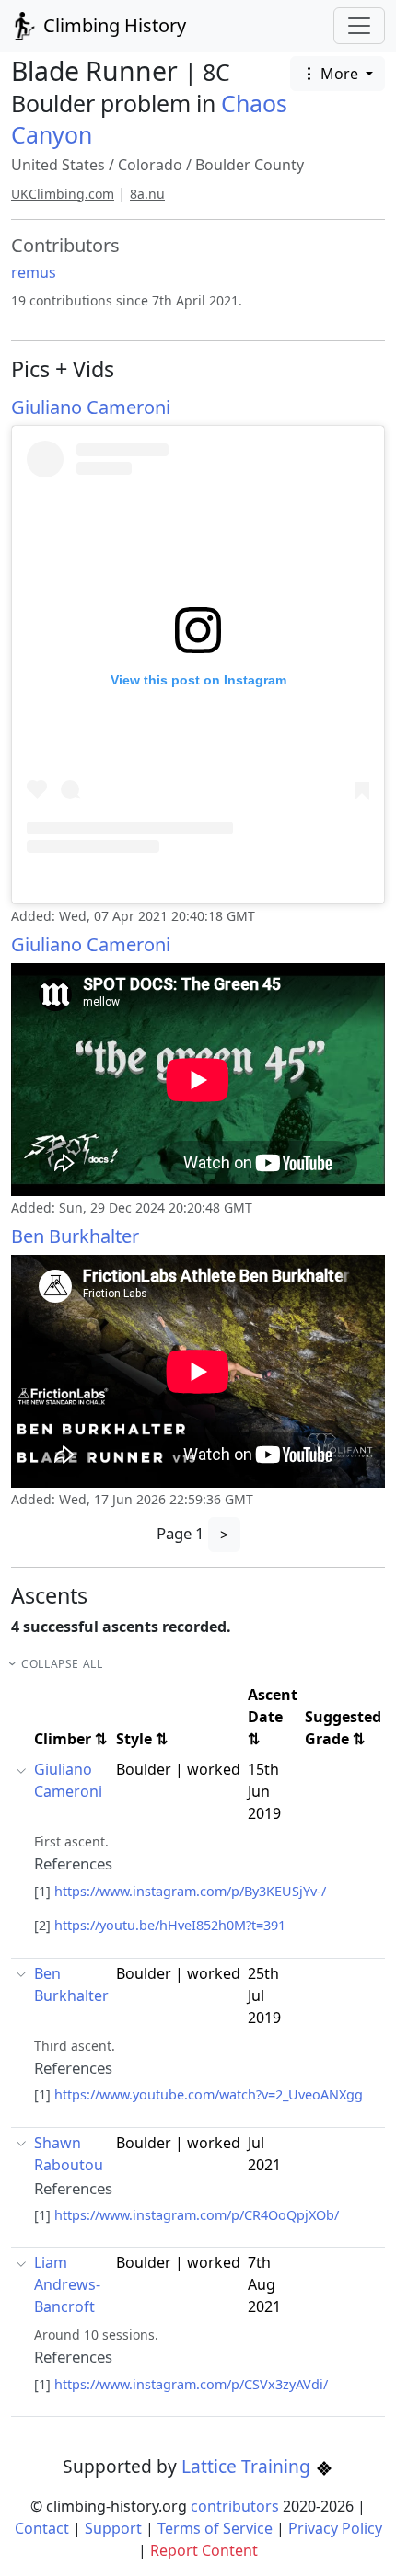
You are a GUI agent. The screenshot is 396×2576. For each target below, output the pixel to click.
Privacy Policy (335, 2528)
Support (113, 2528)
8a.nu (147, 194)
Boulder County (250, 165)
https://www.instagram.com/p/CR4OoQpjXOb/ (197, 2215)
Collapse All (62, 1664)
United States (58, 165)
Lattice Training (248, 2466)
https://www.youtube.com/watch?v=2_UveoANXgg (209, 2094)
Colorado (150, 165)
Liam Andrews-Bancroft (67, 2284)
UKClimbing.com (63, 194)
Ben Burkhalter (75, 1236)
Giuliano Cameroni (91, 407)
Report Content (204, 2550)
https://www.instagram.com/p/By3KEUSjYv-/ (190, 1891)
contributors (235, 2506)
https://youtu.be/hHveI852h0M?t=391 (170, 1925)
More (339, 74)
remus (34, 272)
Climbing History (112, 25)
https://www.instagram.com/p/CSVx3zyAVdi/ (191, 2384)
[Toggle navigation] (359, 26)
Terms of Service (215, 2528)
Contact (42, 2528)
